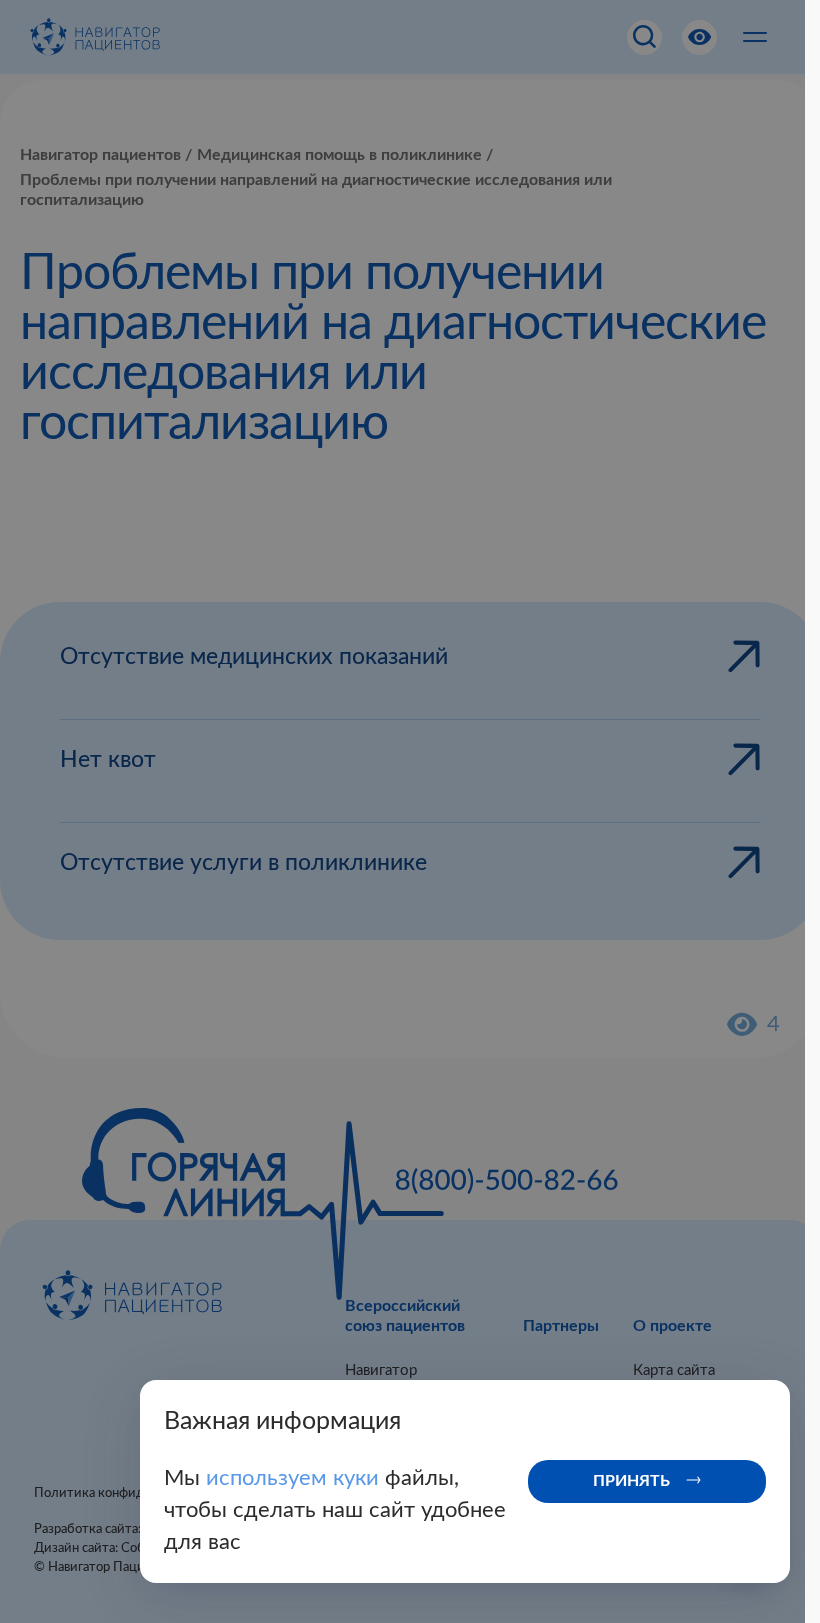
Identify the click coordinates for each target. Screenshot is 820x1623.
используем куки (295, 1478)
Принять (631, 1481)
